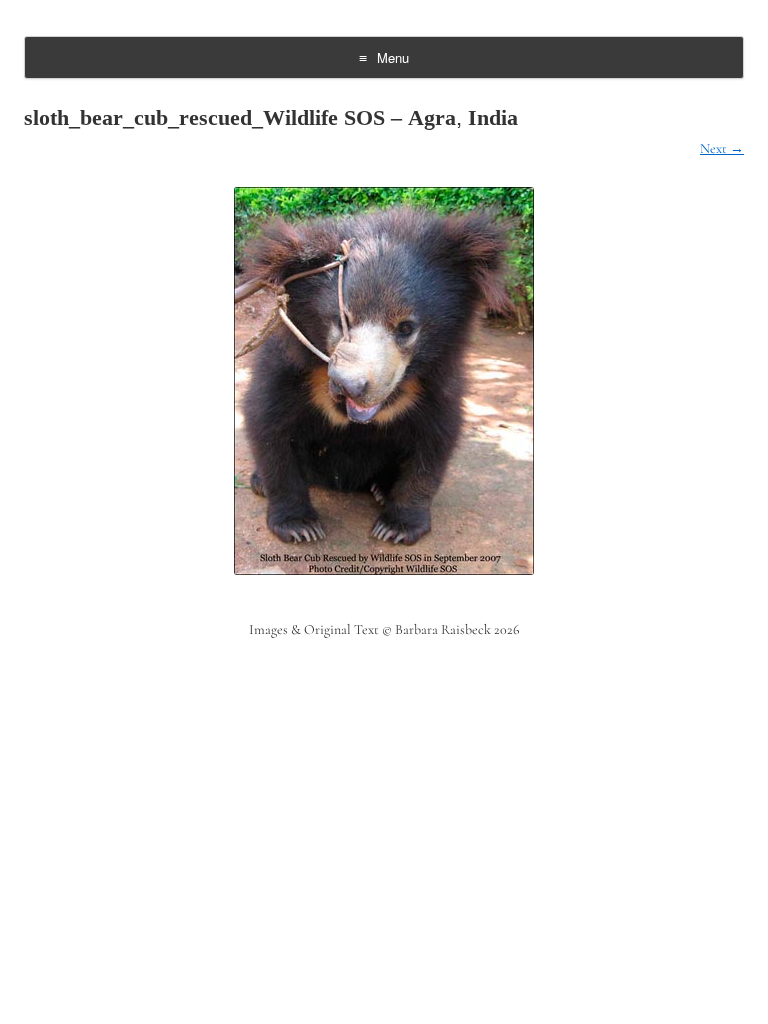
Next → (722, 148)
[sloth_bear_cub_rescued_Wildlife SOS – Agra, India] (384, 381)
